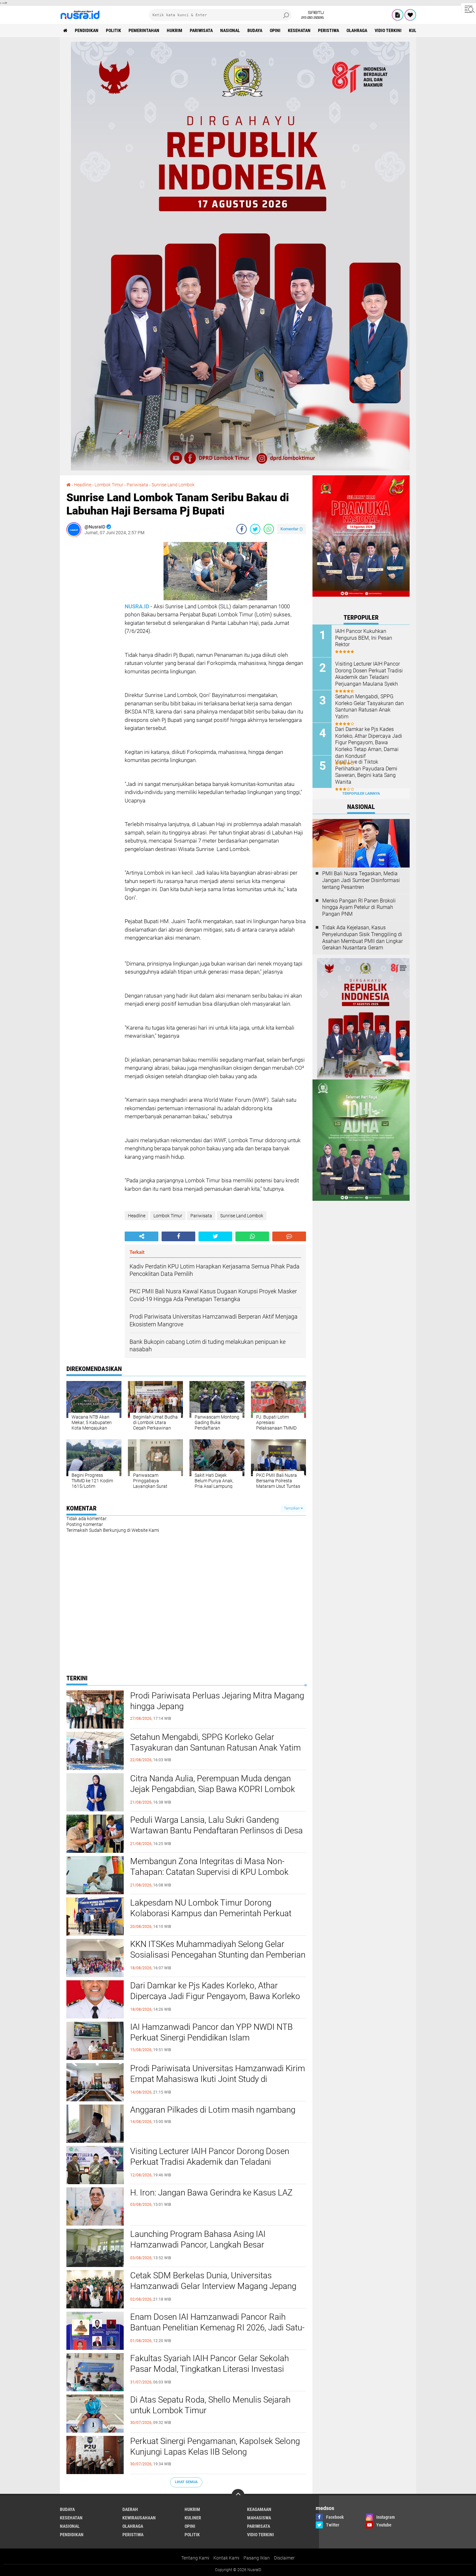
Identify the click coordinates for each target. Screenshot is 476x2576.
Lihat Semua (186, 2482)
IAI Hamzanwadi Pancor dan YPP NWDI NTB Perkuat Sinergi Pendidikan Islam (211, 2032)
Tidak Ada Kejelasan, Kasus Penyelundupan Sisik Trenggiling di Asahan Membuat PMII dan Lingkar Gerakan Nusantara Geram (363, 938)
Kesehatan (299, 30)
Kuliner (193, 2518)
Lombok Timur (168, 1216)
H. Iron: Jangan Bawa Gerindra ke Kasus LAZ (211, 2193)
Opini (275, 30)
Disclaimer (284, 2558)
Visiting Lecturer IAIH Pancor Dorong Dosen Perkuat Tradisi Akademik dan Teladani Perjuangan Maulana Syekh (210, 2162)
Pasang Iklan (257, 2558)
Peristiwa (329, 30)
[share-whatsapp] (269, 529)
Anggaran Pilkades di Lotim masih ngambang (213, 2110)
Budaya (255, 30)
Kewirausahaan (139, 2518)
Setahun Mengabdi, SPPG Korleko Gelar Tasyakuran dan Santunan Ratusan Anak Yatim (215, 1742)
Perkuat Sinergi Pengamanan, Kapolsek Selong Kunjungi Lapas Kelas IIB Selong (215, 2447)
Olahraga (357, 30)
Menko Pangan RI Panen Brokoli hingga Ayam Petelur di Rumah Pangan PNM (359, 907)
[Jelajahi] (469, 9)
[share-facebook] (242, 529)
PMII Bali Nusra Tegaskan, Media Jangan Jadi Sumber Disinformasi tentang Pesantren (361, 880)
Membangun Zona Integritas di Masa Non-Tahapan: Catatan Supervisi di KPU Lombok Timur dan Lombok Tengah (209, 1872)
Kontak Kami (226, 2558)
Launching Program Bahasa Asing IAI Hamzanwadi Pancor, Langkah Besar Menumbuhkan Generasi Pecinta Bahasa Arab (213, 2245)
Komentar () (292, 529)
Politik (113, 30)
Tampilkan (292, 1508)
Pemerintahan (144, 30)
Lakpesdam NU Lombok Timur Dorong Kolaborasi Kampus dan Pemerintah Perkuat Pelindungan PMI (211, 1914)
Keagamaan (259, 2509)
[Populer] (410, 15)
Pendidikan (87, 30)
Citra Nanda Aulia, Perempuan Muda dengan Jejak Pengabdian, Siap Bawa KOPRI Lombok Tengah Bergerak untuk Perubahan (213, 1789)
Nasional (230, 30)
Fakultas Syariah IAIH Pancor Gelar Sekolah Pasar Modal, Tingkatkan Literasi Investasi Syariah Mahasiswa (210, 2369)
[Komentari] (289, 1236)
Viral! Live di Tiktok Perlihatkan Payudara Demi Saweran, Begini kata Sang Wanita (366, 772)
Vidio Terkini (388, 30)
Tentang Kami (195, 2558)
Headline (137, 1216)
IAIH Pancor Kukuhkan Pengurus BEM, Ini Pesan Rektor (364, 638)
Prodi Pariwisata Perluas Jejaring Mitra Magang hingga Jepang (217, 1701)
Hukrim (175, 30)
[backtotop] (238, 2495)
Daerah (130, 2509)
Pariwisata (201, 30)
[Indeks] (398, 15)
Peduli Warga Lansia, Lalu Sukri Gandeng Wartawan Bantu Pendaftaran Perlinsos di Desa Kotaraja (216, 1831)
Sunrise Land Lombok (242, 1216)
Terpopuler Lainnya (361, 794)
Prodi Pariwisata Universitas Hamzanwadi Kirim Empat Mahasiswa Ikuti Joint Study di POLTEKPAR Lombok (218, 2079)
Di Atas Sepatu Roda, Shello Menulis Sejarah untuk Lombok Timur (210, 2405)
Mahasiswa (259, 2518)
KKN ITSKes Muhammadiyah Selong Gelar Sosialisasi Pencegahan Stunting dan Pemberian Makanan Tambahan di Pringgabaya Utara (218, 1955)
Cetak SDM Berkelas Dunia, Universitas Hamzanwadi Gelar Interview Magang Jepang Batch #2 (213, 2286)
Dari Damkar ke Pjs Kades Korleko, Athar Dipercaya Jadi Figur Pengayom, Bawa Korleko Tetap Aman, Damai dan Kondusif (215, 1996)
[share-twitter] (255, 529)
